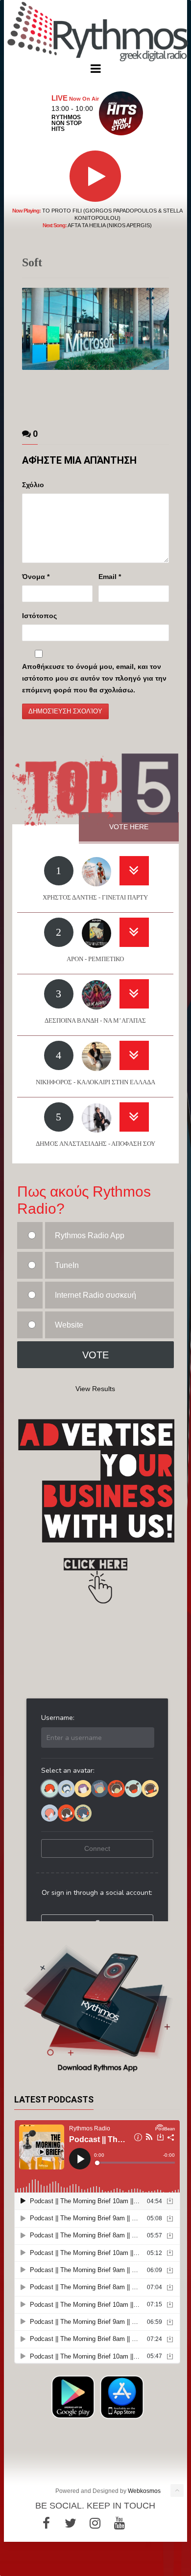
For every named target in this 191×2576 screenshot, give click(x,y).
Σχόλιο (33, 485)
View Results (95, 1389)
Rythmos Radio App (90, 1235)
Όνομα (36, 577)
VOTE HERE (129, 827)
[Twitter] (71, 2523)
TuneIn (67, 1265)
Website (69, 1325)
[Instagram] (95, 2523)
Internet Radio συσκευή (95, 1295)
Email (110, 577)
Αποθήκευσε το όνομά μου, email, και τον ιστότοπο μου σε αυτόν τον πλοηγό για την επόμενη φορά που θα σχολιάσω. (94, 678)
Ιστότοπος (39, 616)
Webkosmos (144, 2491)
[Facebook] (46, 2523)
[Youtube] (119, 2523)
